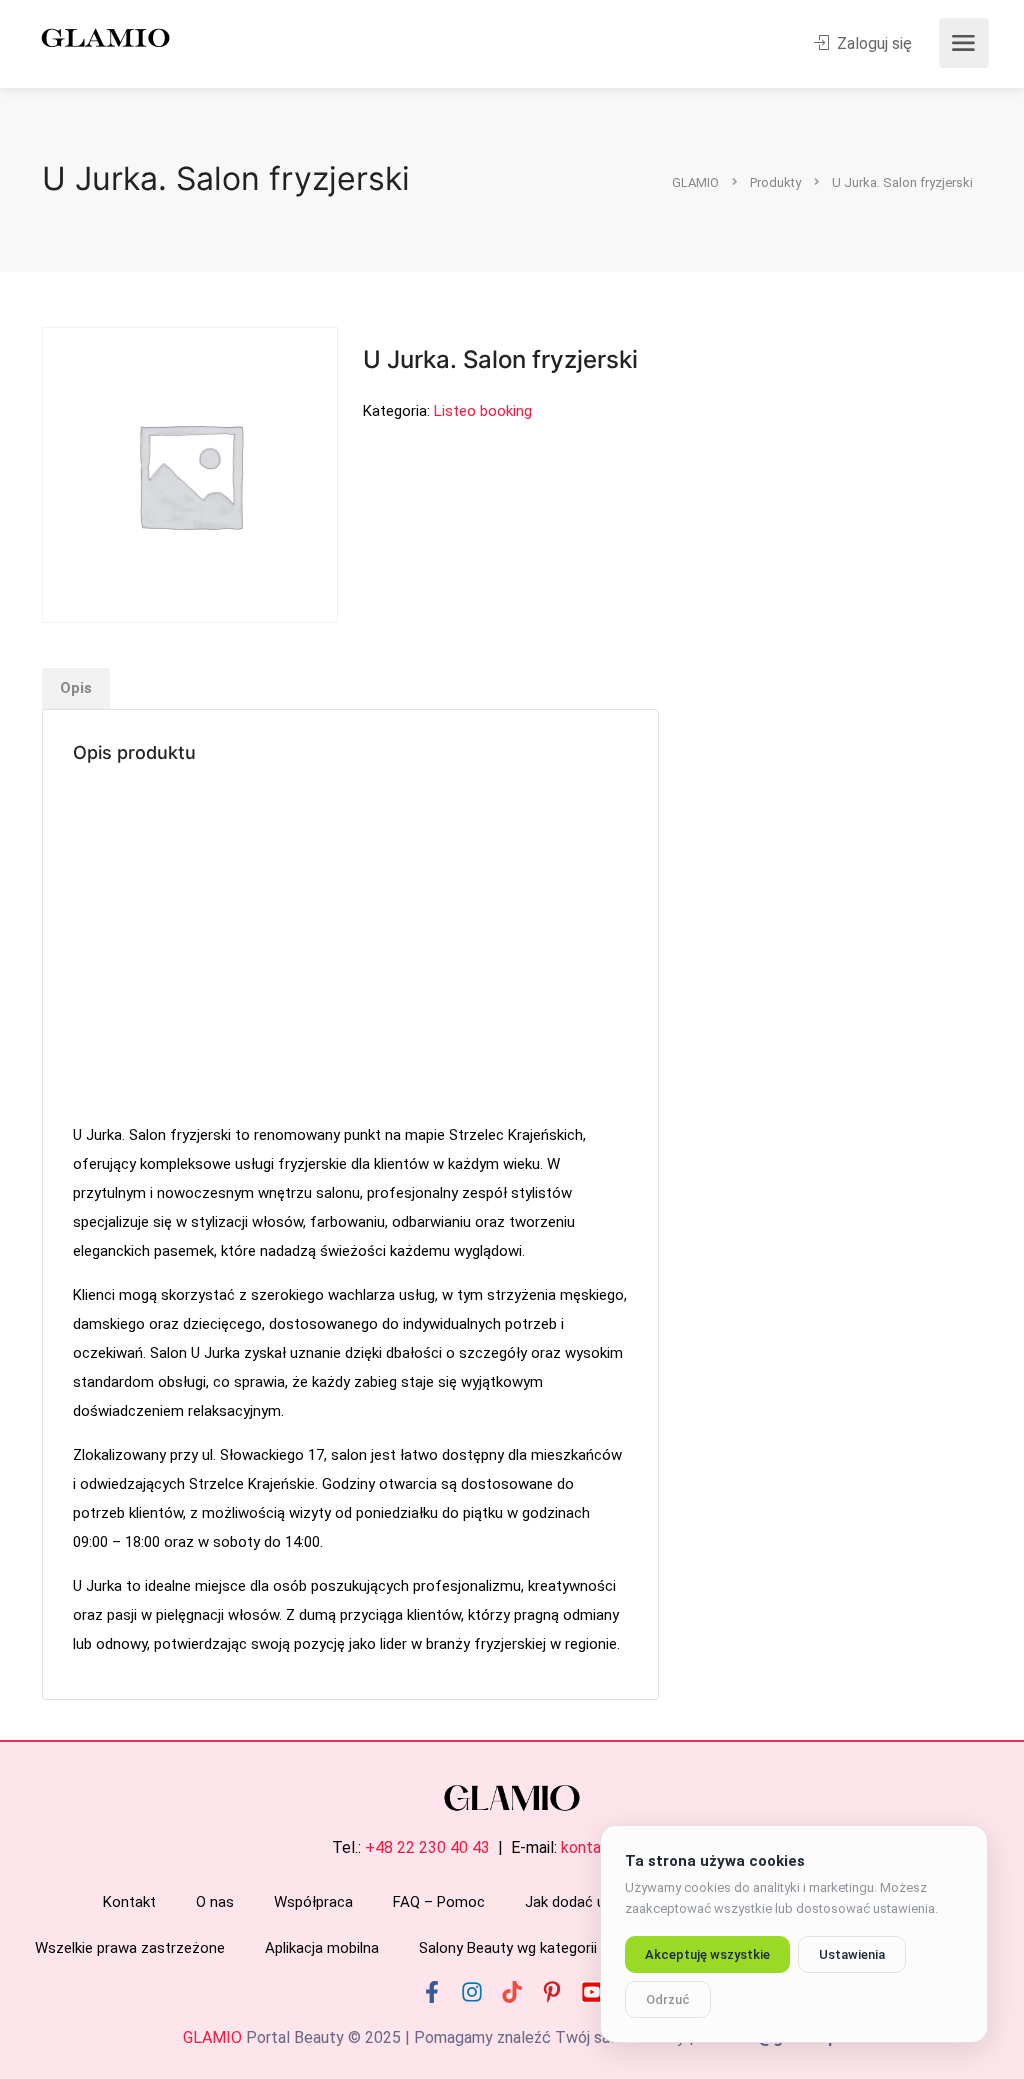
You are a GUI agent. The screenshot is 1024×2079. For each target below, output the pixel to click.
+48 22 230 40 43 (427, 1847)
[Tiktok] (512, 1992)
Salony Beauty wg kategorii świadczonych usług (577, 1948)
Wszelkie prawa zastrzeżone (130, 1948)
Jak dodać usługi (580, 1902)
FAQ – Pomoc (439, 1902)
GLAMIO (212, 2037)
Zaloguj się (872, 43)
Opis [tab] (76, 688)
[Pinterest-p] (552, 1992)
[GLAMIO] (104, 36)
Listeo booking (483, 411)
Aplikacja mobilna (322, 1948)
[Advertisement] (350, 946)
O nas (215, 1902)
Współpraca (313, 1902)
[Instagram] (472, 1992)
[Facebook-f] (432, 1992)
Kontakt (129, 1902)
